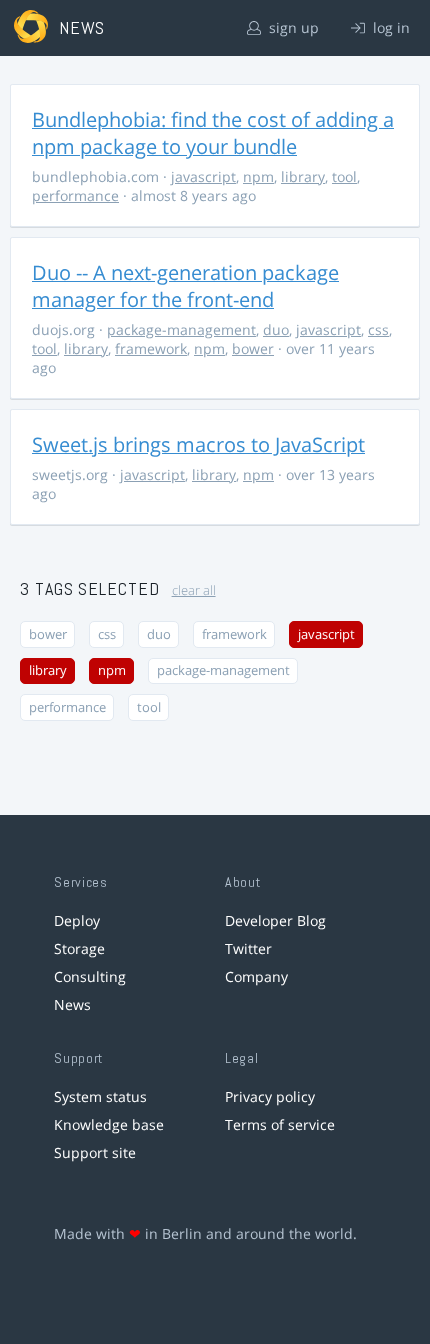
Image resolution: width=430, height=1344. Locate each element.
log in (389, 27)
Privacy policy (270, 1096)
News (72, 1004)
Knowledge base (109, 1124)
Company (256, 976)
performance (75, 195)
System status (100, 1096)
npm (258, 176)
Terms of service (280, 1124)
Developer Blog (275, 920)
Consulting (90, 976)
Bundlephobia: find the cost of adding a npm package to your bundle (213, 133)
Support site (95, 1152)
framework (151, 348)
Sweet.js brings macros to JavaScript (198, 444)
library (303, 176)
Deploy (77, 920)
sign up (292, 27)
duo (276, 329)
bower (253, 348)
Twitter (248, 948)
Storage (79, 948)
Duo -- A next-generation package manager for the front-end (185, 286)
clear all (194, 590)
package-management (181, 329)
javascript (203, 176)
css (378, 329)
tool (344, 176)
